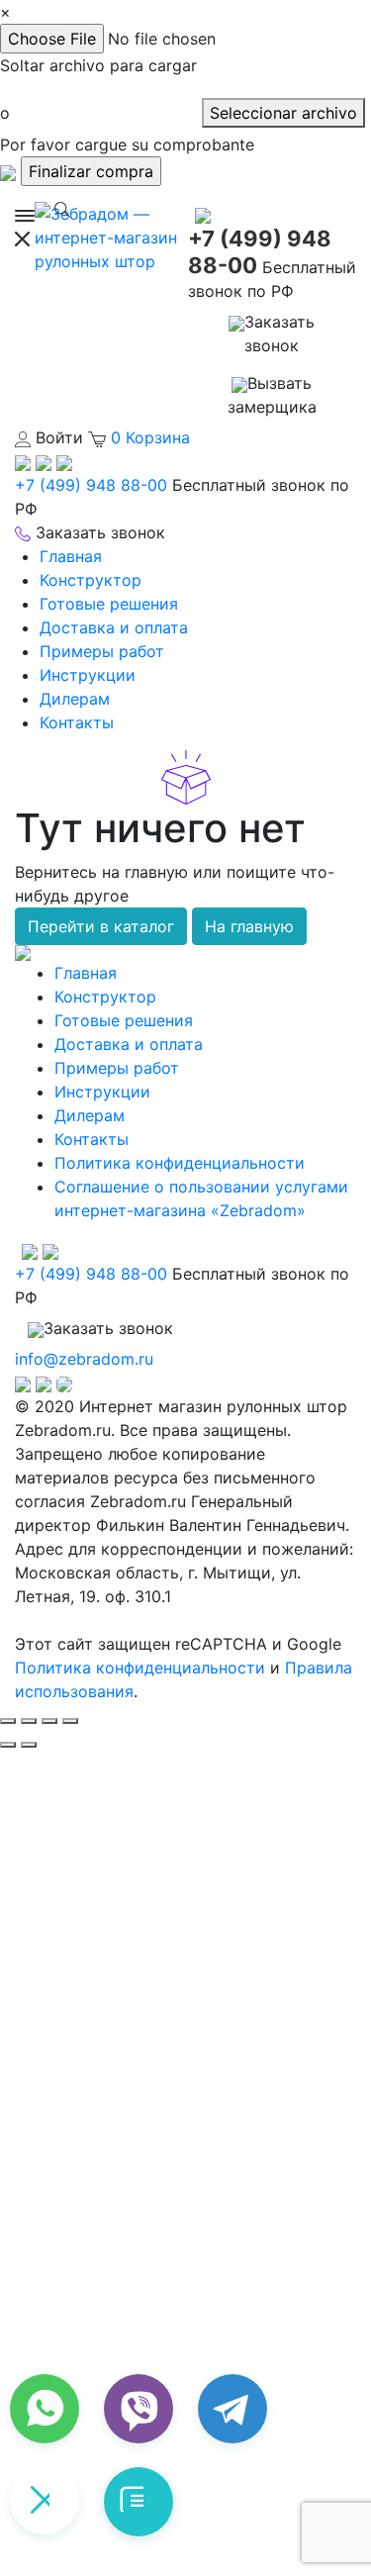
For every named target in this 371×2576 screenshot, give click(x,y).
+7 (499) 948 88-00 (91, 485)
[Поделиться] (29, 1721)
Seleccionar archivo (283, 113)
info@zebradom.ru (84, 1359)
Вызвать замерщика (272, 395)
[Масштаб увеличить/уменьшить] (70, 1721)
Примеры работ (102, 651)
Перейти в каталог (101, 926)
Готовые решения (109, 604)
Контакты (77, 722)
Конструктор (91, 580)
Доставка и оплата (114, 627)
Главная (71, 556)
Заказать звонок (279, 334)
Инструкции (88, 675)
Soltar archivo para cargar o (98, 89)
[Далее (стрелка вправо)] (29, 1745)
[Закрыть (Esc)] (8, 1721)
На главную (249, 926)
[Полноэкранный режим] (49, 1721)
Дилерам (75, 699)
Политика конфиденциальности (180, 1163)
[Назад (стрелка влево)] (8, 1745)
